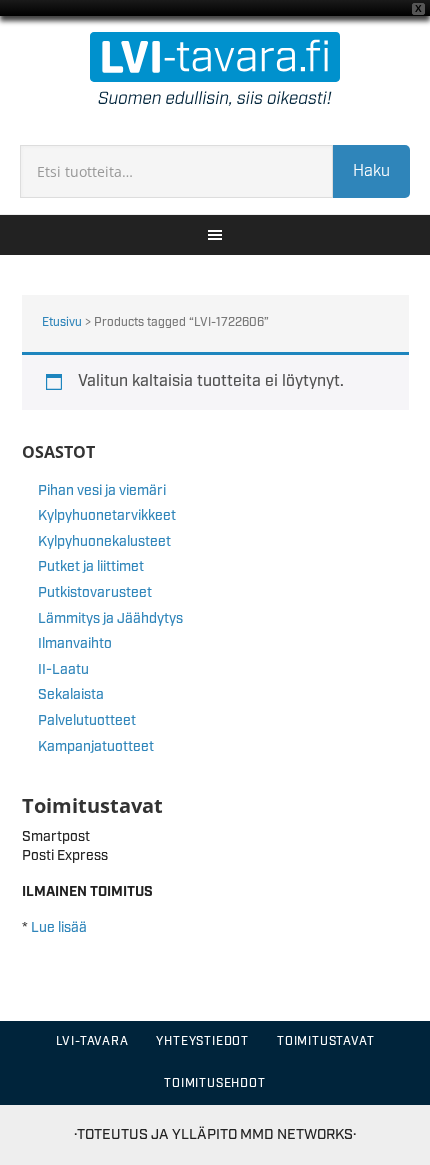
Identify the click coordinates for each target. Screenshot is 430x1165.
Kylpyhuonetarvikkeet (107, 516)
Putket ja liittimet (91, 567)
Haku (371, 171)
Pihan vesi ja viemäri (102, 491)
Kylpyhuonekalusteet (104, 542)
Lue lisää (59, 928)
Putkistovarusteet (95, 593)
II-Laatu (63, 670)
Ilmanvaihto (75, 644)
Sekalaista (71, 695)
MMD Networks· (298, 1134)
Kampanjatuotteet (96, 747)
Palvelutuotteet (87, 721)
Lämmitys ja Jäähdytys (110, 619)
